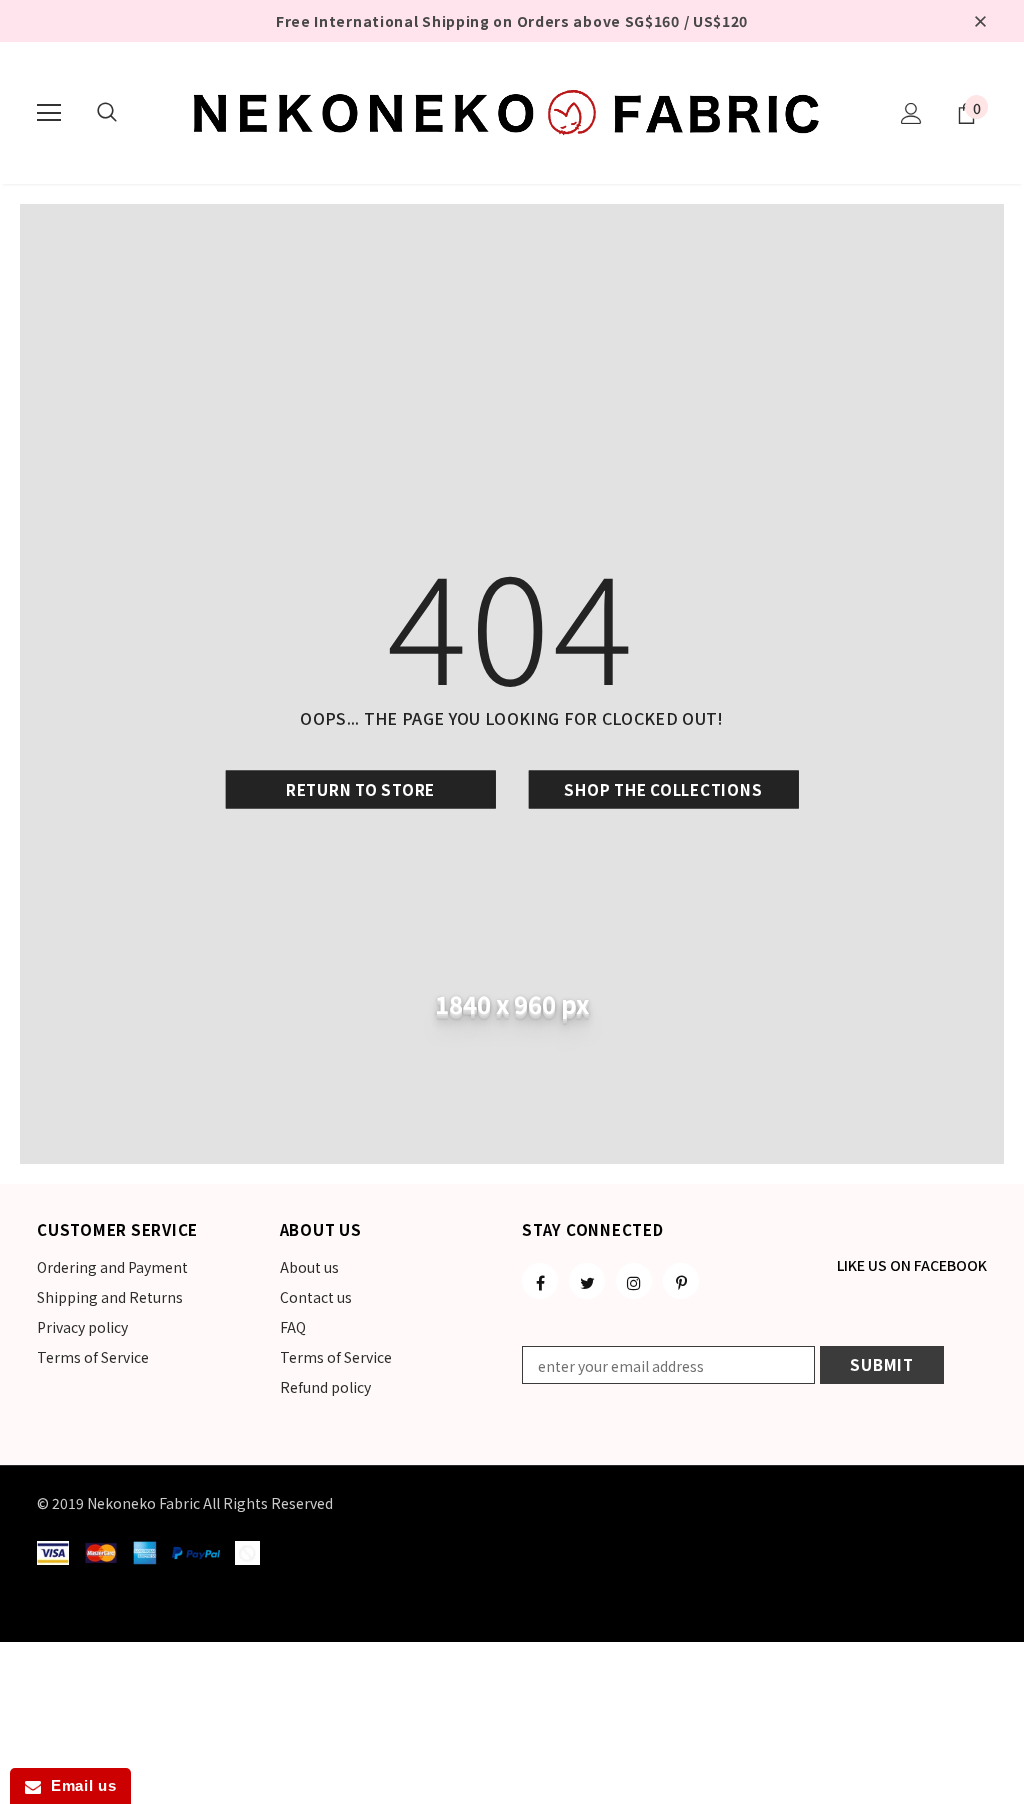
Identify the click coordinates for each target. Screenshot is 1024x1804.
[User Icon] (911, 113)
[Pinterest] (681, 1281)
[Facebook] (540, 1281)
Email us (78, 1785)
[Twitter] (587, 1281)
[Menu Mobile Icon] (49, 113)
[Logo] (512, 112)
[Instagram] (634, 1281)
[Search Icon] (107, 113)
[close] (980, 21)
